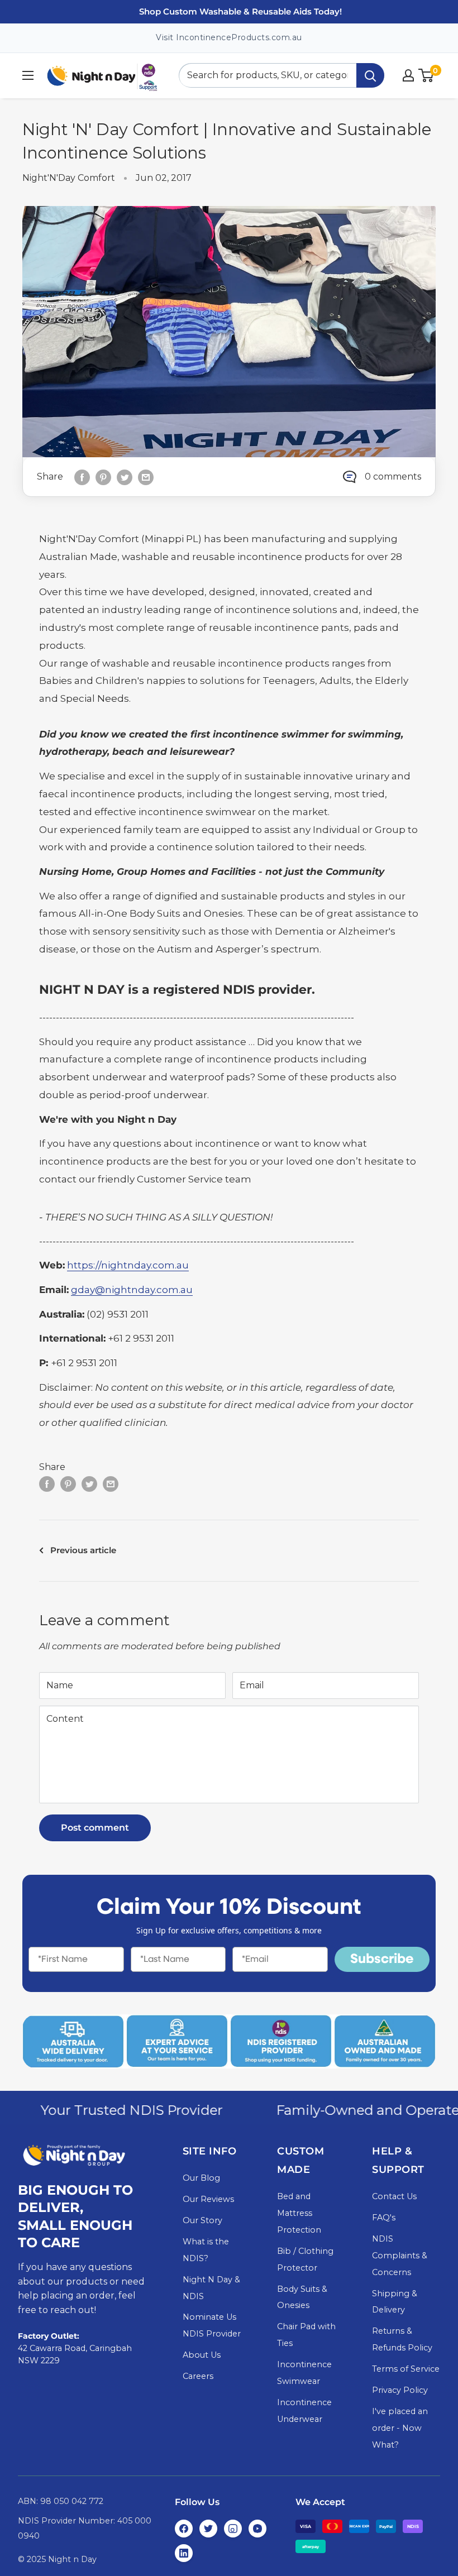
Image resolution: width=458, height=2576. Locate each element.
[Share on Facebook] (82, 477)
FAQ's (384, 2218)
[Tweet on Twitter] (125, 477)
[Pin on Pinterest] (103, 477)
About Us (202, 2355)
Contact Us (394, 2196)
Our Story (202, 2220)
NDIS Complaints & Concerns (400, 2256)
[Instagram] (233, 2529)
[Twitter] (208, 2529)
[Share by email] (146, 477)
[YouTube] (257, 2529)
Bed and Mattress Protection (299, 2213)
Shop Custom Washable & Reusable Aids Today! (240, 11)
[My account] (408, 75)
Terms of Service (406, 2369)
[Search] (370, 75)
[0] (426, 75)
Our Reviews (208, 2199)
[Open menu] (28, 75)
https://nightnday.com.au (128, 1265)
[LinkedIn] (184, 2553)
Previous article (83, 1550)
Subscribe (382, 1960)
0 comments (393, 477)
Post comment (95, 1828)
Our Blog (201, 2178)
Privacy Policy (400, 2390)
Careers (198, 2376)
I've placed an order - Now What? (400, 2428)
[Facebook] (184, 2529)
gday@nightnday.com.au (132, 1290)
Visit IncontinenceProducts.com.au (229, 37)
